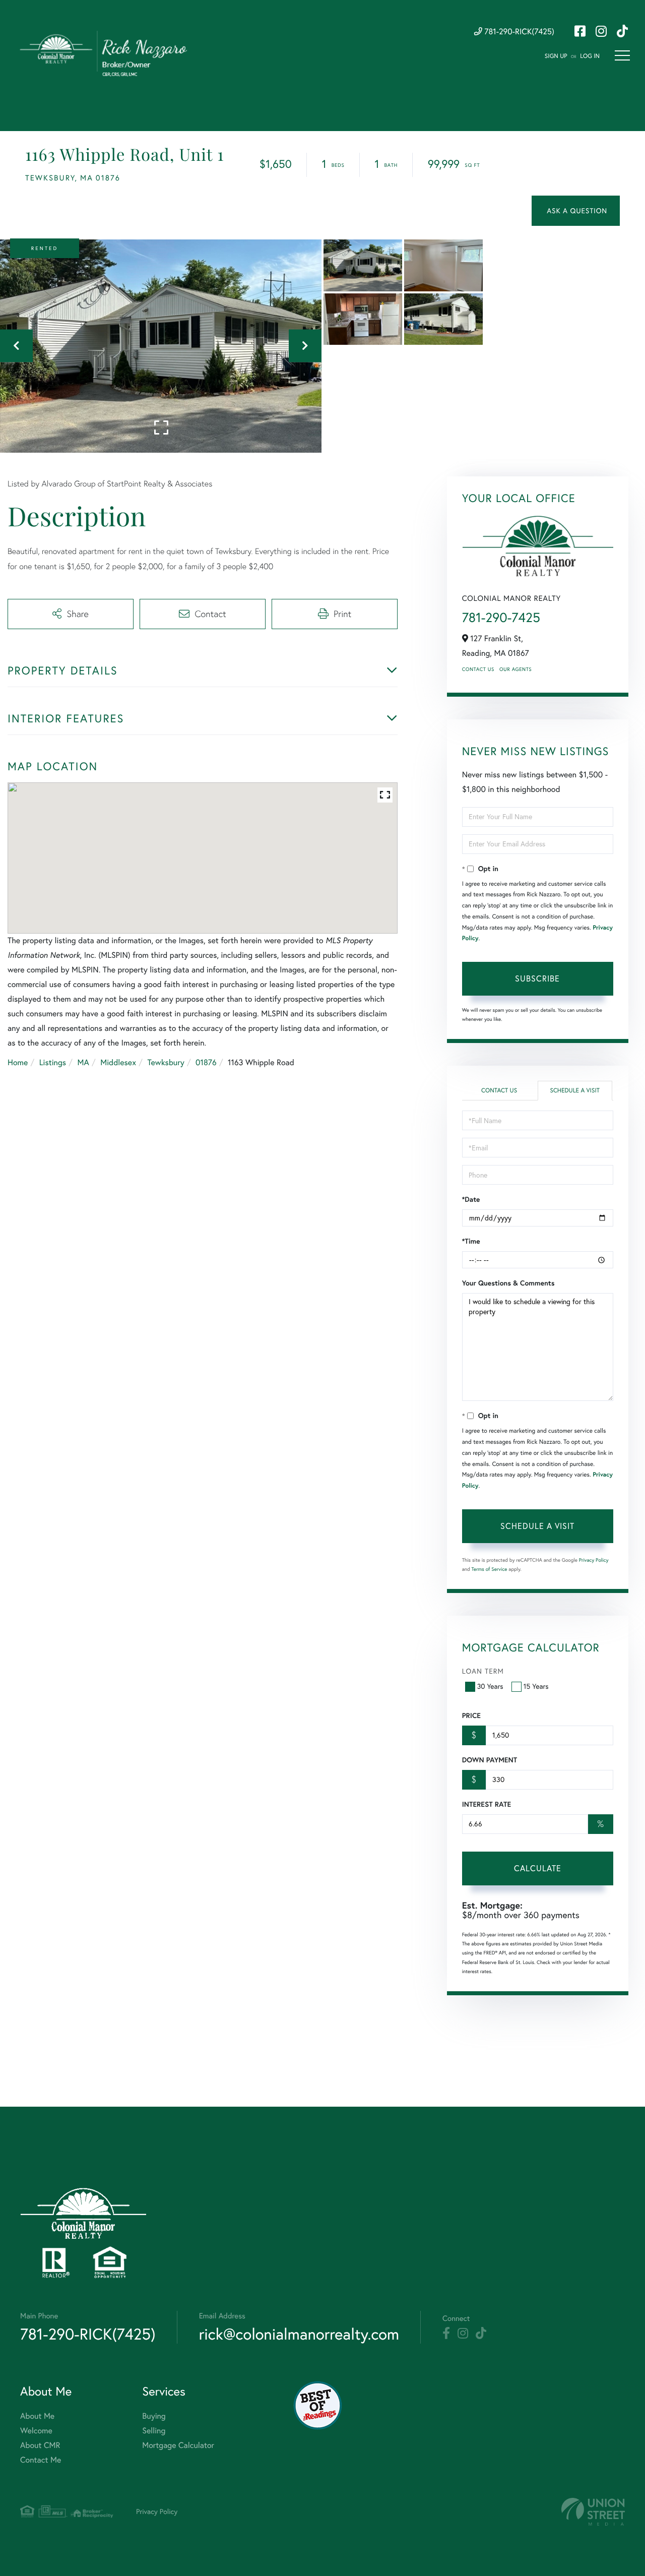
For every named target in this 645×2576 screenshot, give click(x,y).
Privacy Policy (594, 1560)
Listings (53, 1063)
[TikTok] (481, 2334)
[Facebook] (446, 2334)
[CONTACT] (576, 211)
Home (18, 1063)
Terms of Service (490, 1569)
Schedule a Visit (575, 1091)
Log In (590, 56)
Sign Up (556, 56)
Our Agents (515, 669)
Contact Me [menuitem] (41, 2460)
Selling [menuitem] (154, 2431)
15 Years (536, 1686)
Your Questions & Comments (508, 1283)
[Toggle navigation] (622, 55)
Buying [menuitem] (154, 2416)
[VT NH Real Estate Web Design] (593, 2512)
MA (83, 1063)
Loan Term (483, 1671)
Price (471, 1715)
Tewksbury (166, 1063)
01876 (206, 1063)
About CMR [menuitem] (40, 2445)
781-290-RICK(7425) (518, 32)
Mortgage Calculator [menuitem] (178, 2445)
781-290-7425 (501, 617)
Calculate (538, 1868)
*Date (471, 1199)
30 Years (490, 1686)
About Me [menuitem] (37, 2416)
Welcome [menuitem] (36, 2431)
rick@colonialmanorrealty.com (299, 2334)
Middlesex (118, 1063)
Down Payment (490, 1760)
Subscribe (537, 978)
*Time (471, 1241)
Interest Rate (487, 1804)
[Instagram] (463, 2334)
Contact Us (478, 669)
